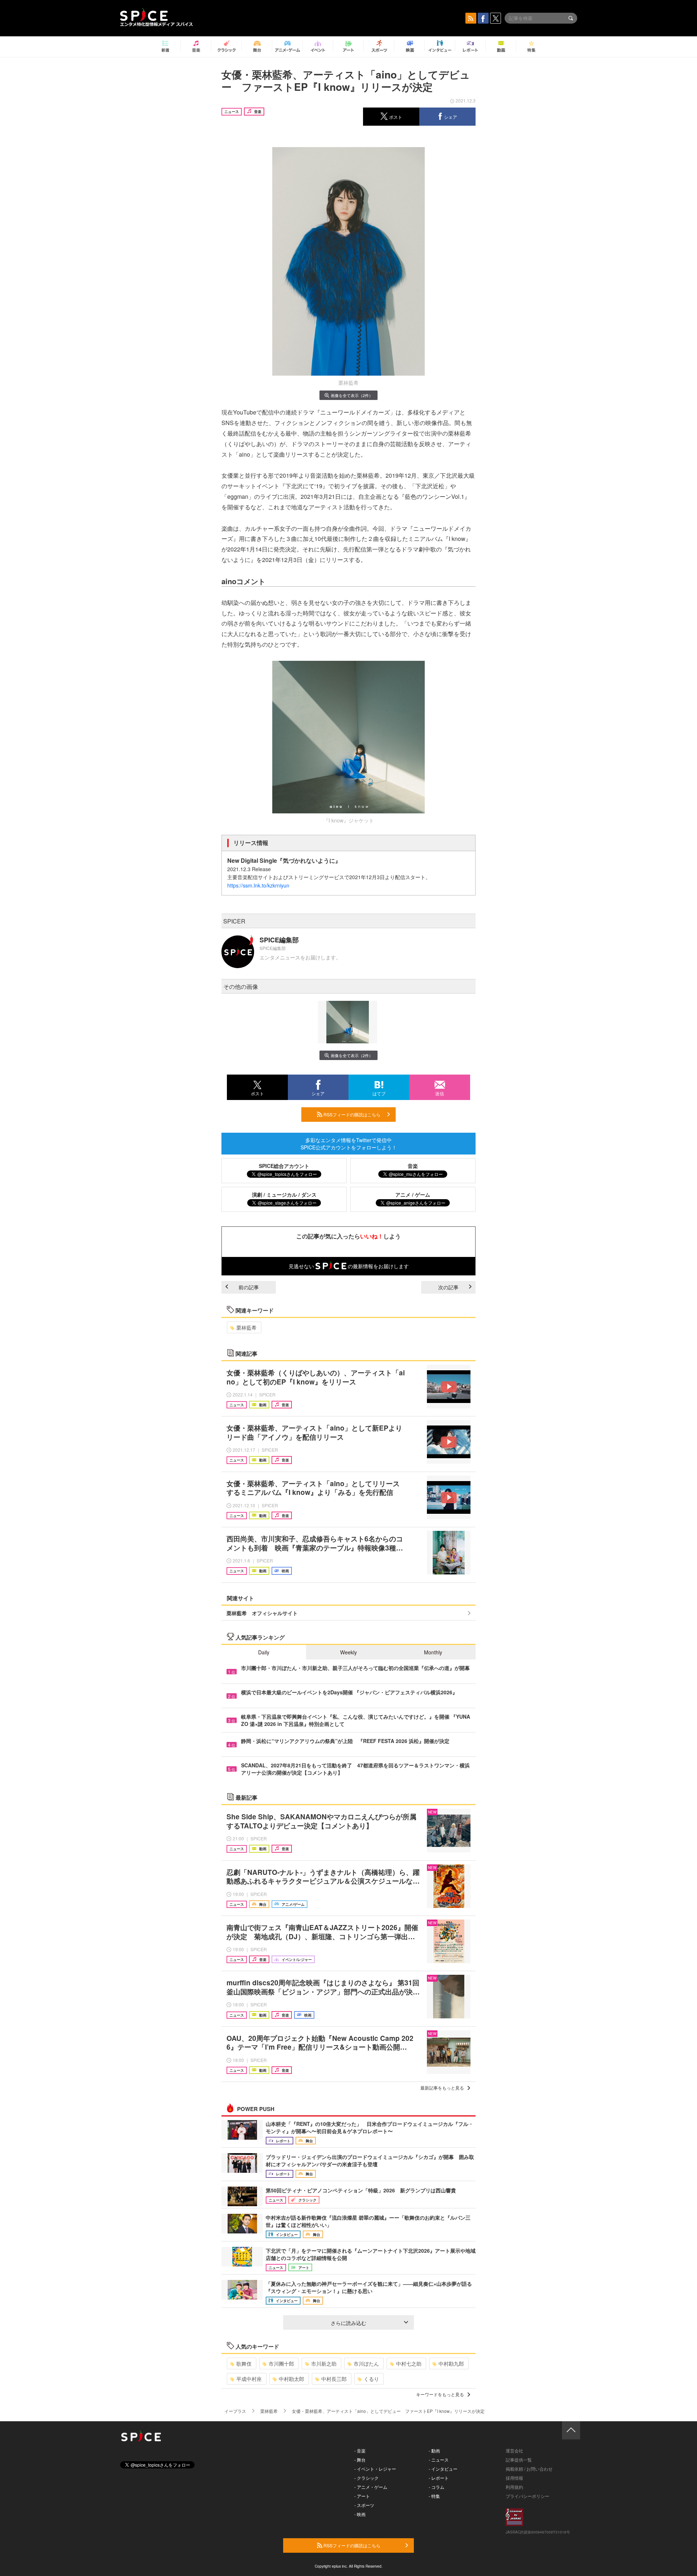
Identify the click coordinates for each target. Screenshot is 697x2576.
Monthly (433, 1652)
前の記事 (249, 1287)
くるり (371, 2379)
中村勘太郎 (292, 2379)
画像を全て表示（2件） (352, 395)
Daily (264, 1652)
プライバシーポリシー (527, 2496)
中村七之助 (409, 2363)
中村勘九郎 (451, 2363)
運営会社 (514, 2450)
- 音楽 (360, 2450)
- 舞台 (360, 2460)
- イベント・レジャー (375, 2469)
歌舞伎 (244, 2363)
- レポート (439, 2478)
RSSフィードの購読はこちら (351, 1114)
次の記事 (448, 1287)
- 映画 (360, 2514)
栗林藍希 (246, 1327)
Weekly (348, 1652)
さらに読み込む (348, 2323)
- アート (362, 2496)
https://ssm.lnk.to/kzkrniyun (258, 885)
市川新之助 (324, 2363)
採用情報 (514, 2478)
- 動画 (434, 2450)
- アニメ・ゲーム (371, 2487)
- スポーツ (364, 2505)
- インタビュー (443, 2469)
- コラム (437, 2487)
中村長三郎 (334, 2379)
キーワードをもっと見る (440, 2394)
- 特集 (434, 2496)
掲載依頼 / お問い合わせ (529, 2469)
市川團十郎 (281, 2363)
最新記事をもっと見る (442, 2088)
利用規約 (514, 2487)
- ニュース (439, 2460)
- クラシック (366, 2478)
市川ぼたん (366, 2363)
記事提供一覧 (519, 2460)
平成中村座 (249, 2379)
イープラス (235, 2411)
